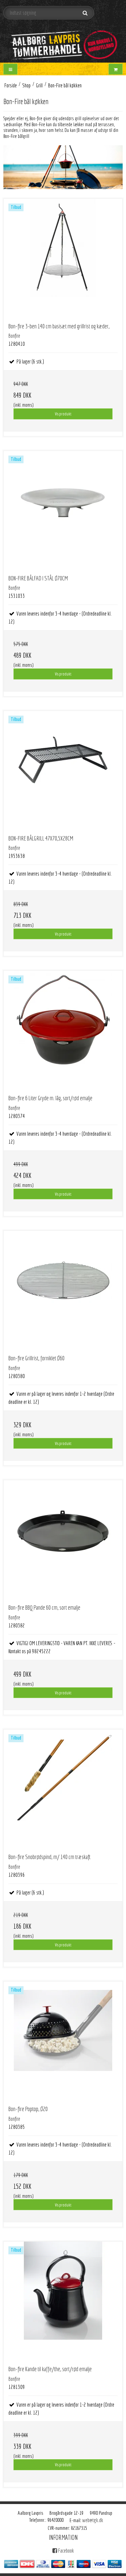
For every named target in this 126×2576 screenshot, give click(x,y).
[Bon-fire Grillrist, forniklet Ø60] (63, 1290)
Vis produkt (63, 414)
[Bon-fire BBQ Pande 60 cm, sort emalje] (63, 1539)
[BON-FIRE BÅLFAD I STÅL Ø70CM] (63, 510)
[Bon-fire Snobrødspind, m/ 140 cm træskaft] (63, 1789)
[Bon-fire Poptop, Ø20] (63, 2041)
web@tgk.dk (93, 2520)
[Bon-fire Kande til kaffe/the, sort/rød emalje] (63, 2301)
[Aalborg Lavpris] (63, 42)
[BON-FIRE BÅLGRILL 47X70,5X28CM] (63, 770)
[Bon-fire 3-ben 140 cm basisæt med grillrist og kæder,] (63, 258)
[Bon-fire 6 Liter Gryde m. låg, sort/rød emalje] (63, 1030)
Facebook (66, 2551)
